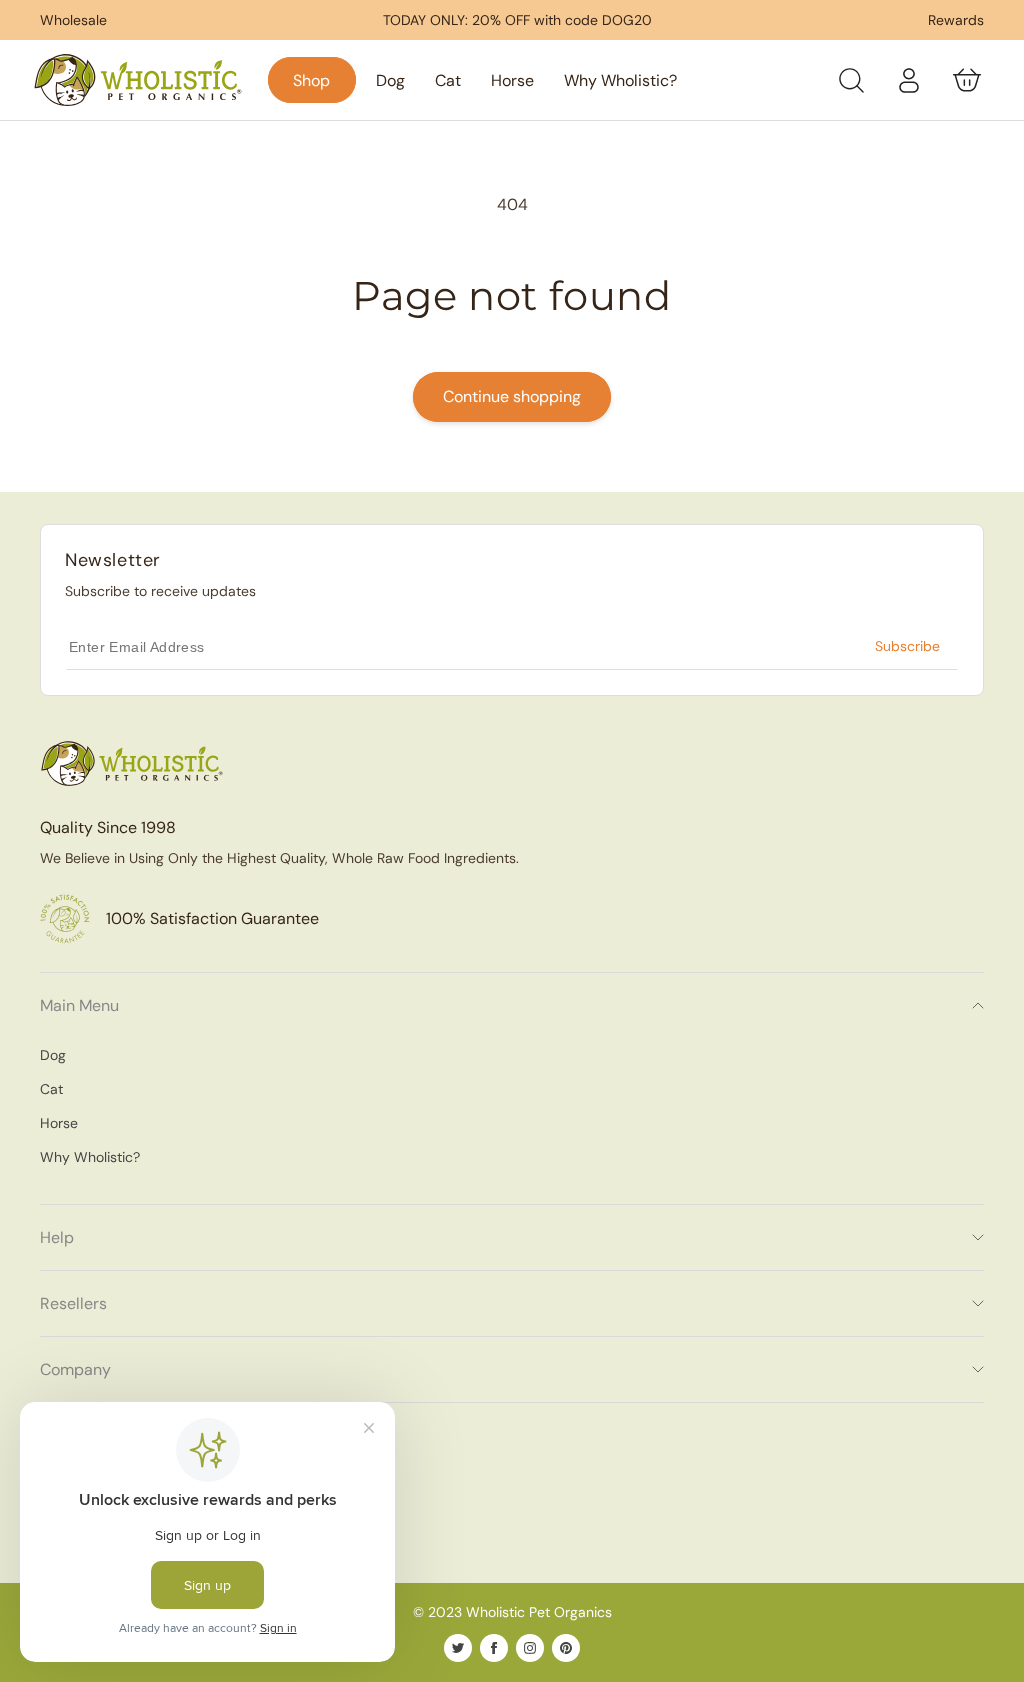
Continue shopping (512, 396)
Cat (51, 1089)
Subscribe (907, 646)
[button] (851, 80)
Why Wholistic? (90, 1157)
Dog (53, 1055)
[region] (518, 20)
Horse (59, 1123)
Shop (311, 80)
